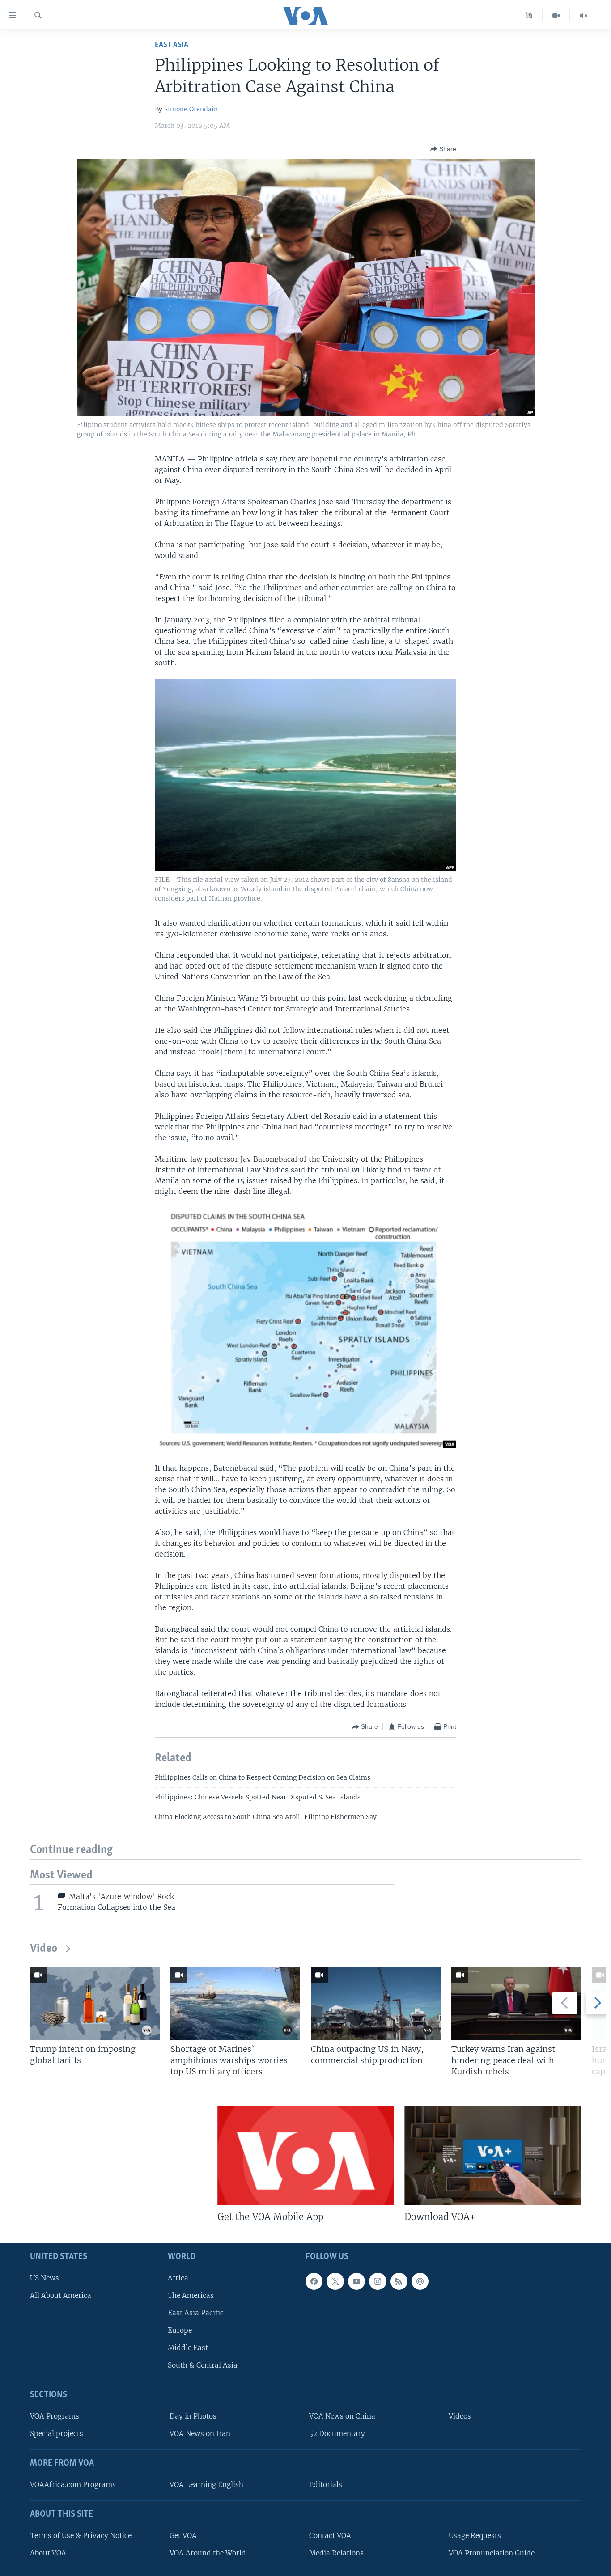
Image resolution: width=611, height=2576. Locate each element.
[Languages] (529, 16)
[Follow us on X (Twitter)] (335, 2281)
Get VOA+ (185, 2535)
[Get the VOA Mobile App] (306, 2156)
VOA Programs (55, 2416)
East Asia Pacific (196, 2313)
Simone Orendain (191, 109)
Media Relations (336, 2553)
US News (45, 2278)
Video (44, 1949)
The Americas (191, 2295)
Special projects (57, 2434)
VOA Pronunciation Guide (492, 2553)
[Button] (443, 149)
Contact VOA (330, 2535)
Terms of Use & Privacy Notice (81, 2535)
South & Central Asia (203, 2365)
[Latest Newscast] (583, 16)
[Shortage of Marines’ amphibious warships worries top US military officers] (235, 2004)
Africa (178, 2278)
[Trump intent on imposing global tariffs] (95, 2004)
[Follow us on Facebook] (314, 2281)
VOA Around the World (208, 2553)
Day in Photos (193, 2416)
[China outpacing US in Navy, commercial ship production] (376, 2004)
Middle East (188, 2348)
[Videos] (556, 16)
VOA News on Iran (200, 2434)
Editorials (326, 2485)
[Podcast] (420, 2281)
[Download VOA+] (493, 2156)
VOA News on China (342, 2416)
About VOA (48, 2553)
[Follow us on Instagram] (378, 2281)
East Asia (172, 45)
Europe (180, 2330)
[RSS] (399, 2281)
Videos (460, 2416)
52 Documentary (337, 2434)
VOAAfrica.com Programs (73, 2485)
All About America (61, 2295)
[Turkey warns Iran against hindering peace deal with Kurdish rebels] (516, 2004)
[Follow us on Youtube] (356, 2281)
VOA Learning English (206, 2485)
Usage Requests (475, 2535)
